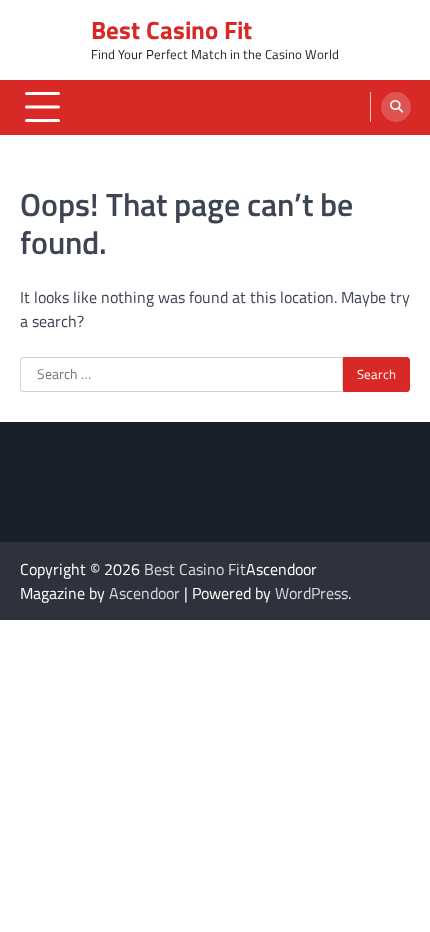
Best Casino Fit (171, 29)
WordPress (311, 593)
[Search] (396, 107)
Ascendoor (144, 593)
